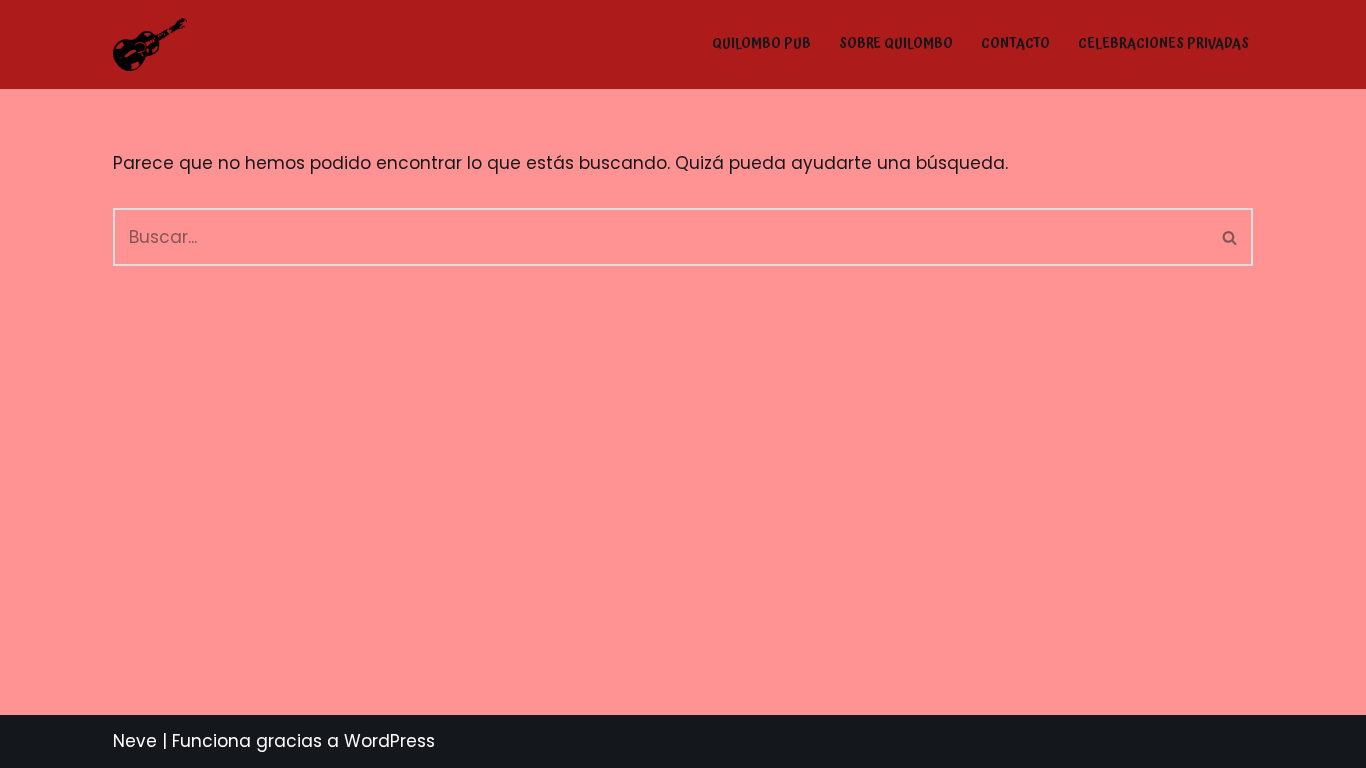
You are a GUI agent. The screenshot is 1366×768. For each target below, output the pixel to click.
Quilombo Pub (761, 44)
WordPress (389, 741)
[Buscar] (1230, 237)
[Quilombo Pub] (150, 44)
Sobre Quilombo (896, 44)
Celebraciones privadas (1163, 44)
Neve (135, 741)
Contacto (1015, 44)
